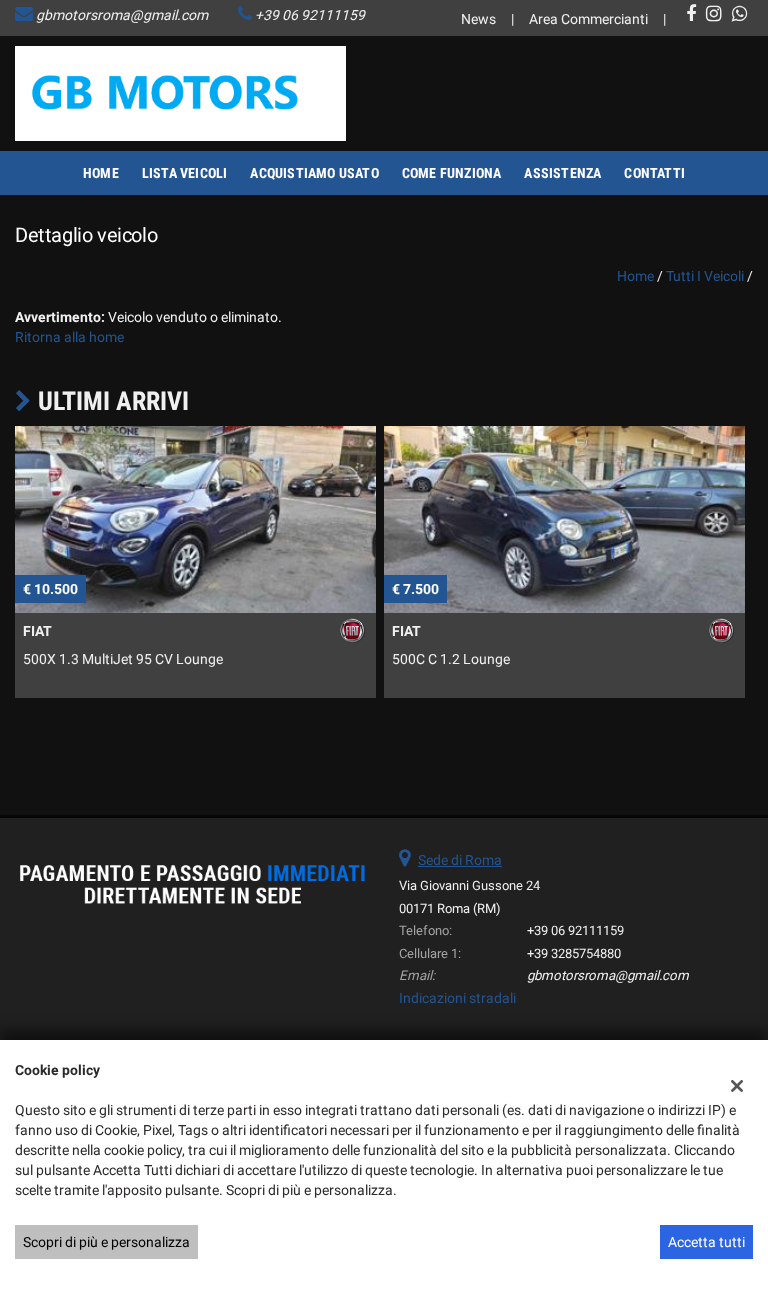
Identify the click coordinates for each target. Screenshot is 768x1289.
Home (101, 173)
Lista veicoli (185, 173)
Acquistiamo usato (314, 173)
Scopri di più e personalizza (106, 1242)
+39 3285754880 (574, 953)
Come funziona (452, 173)
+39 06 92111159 (310, 15)
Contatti (654, 173)
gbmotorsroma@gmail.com (122, 15)
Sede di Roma (460, 860)
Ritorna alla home (69, 337)
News (478, 19)
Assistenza (562, 173)
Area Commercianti (588, 19)
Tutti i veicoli (705, 276)
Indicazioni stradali (457, 998)
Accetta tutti (706, 1242)
